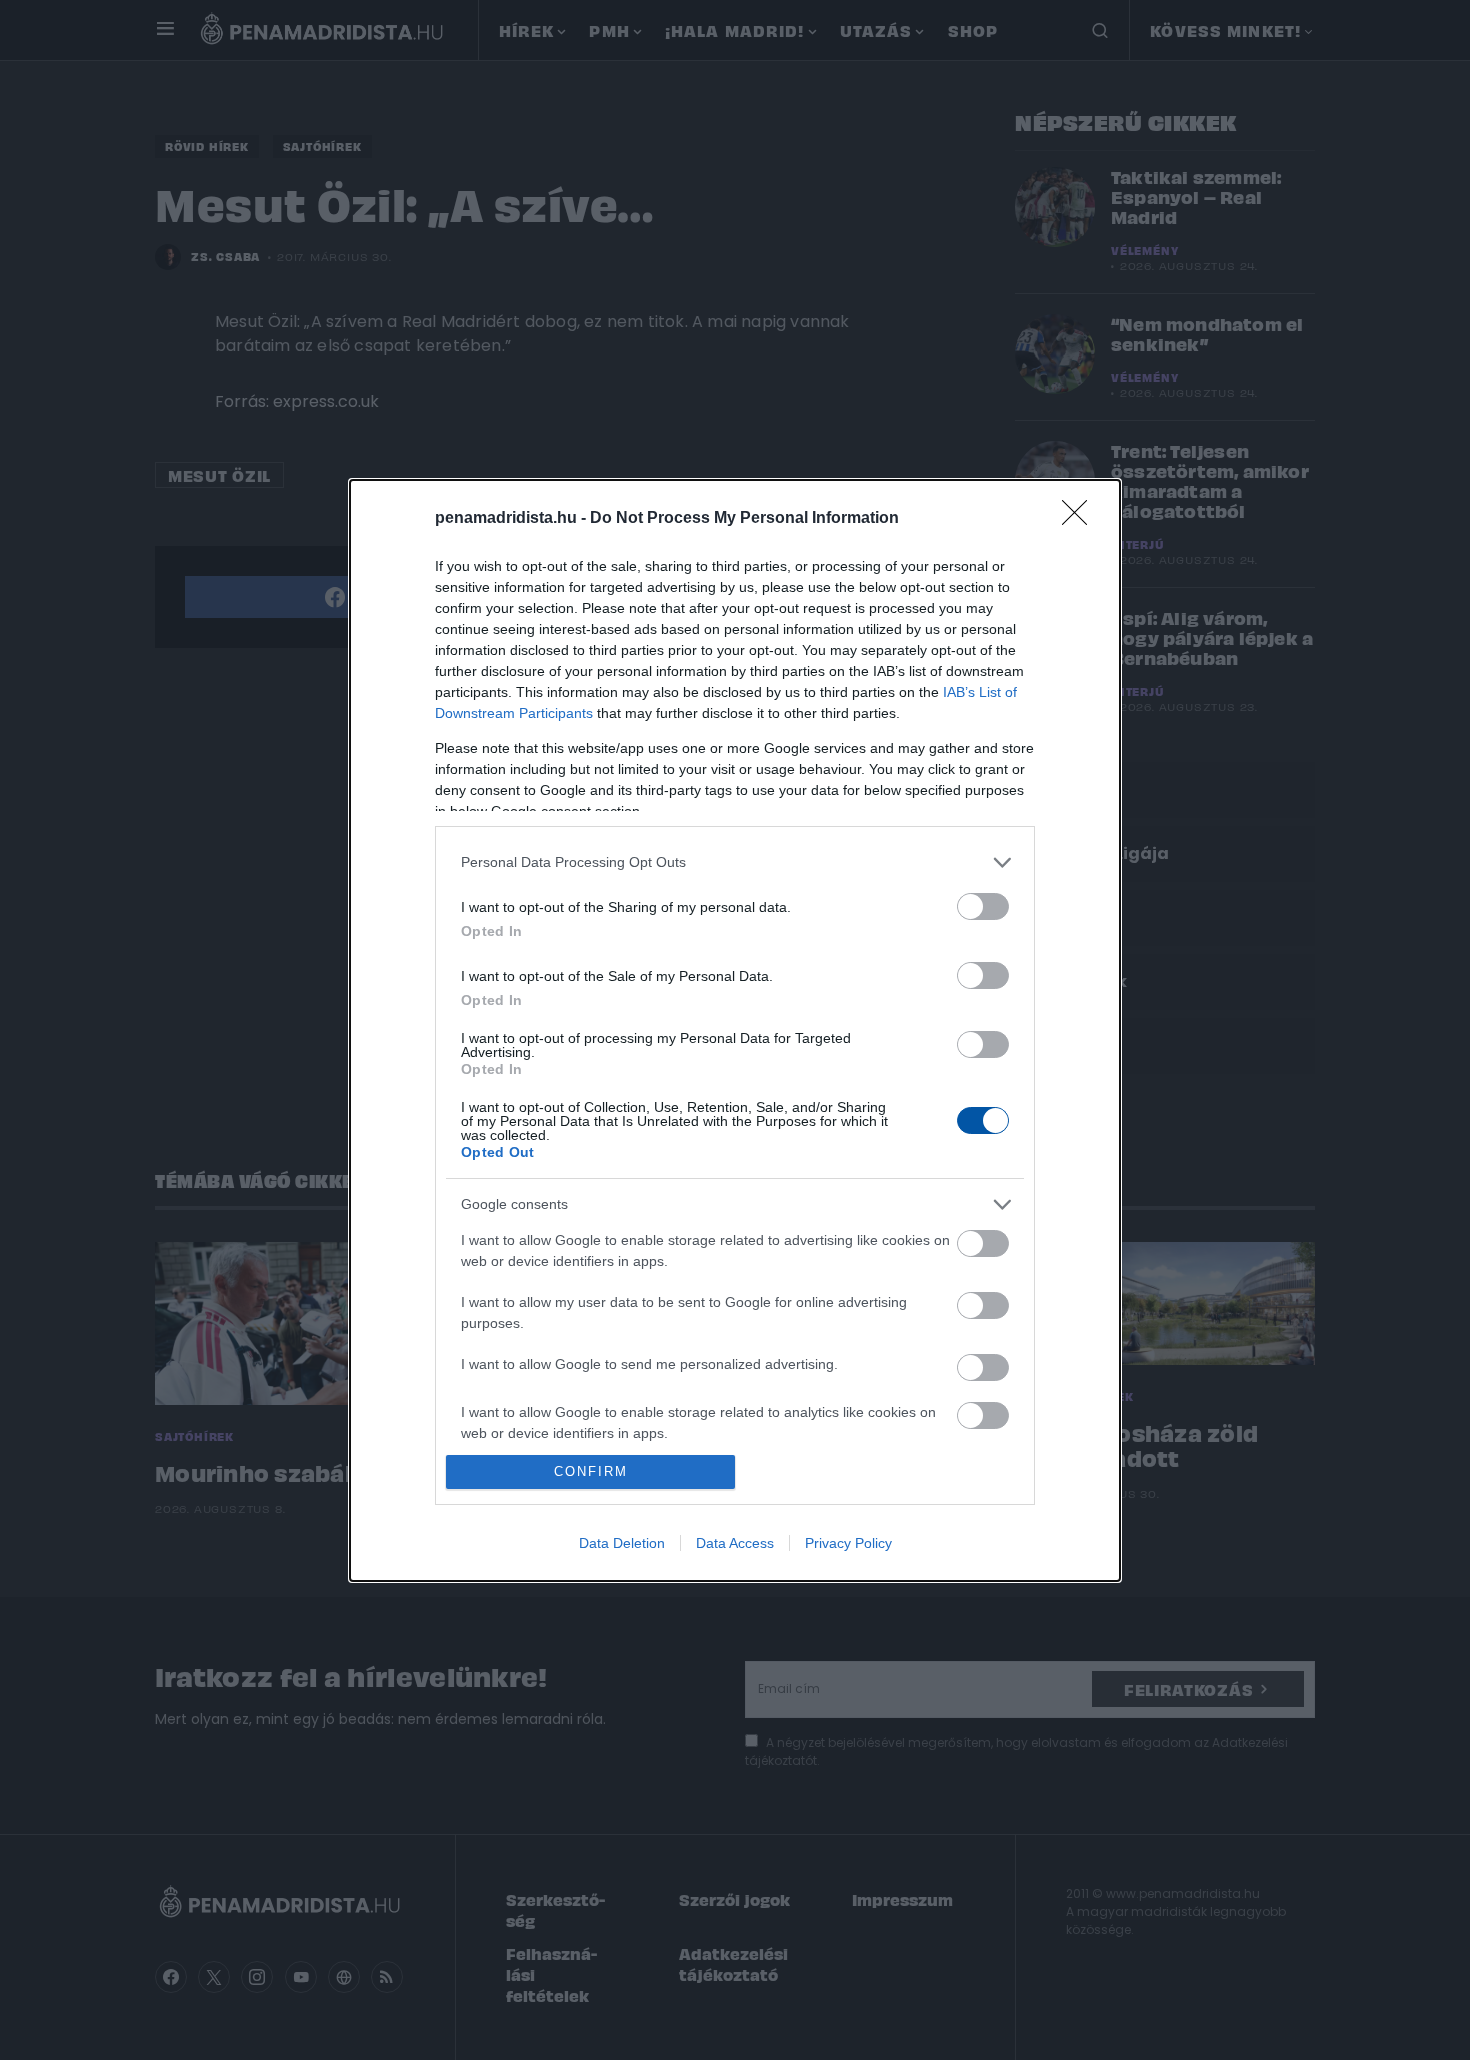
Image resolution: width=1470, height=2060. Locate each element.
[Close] (1081, 519)
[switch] (983, 906)
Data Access (735, 1543)
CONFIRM (591, 1471)
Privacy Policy (848, 1543)
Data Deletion (622, 1543)
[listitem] (735, 862)
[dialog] (735, 1030)
